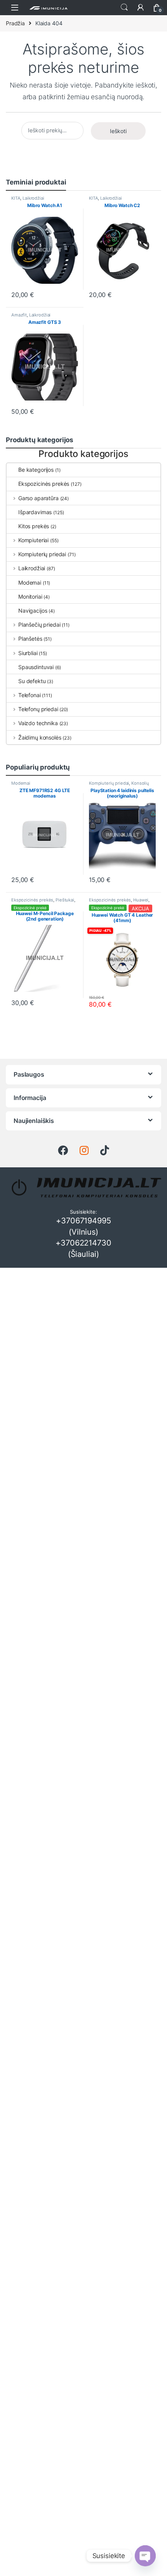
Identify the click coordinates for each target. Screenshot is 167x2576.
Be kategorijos (36, 470)
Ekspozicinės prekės (44, 484)
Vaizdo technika (38, 723)
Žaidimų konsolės (40, 737)
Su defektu (32, 681)
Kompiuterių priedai (42, 554)
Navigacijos (33, 611)
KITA (16, 198)
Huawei (141, 900)
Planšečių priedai (39, 625)
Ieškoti (124, 7)
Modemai (30, 582)
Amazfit (19, 315)
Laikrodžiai (33, 198)
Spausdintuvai (36, 667)
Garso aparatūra (38, 498)
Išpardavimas (35, 512)
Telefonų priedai (38, 709)
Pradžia (15, 23)
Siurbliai (28, 653)
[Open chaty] (145, 2556)
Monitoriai (30, 597)
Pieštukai (65, 900)
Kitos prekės (34, 526)
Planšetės (30, 639)
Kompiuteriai (33, 540)
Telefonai (30, 695)
